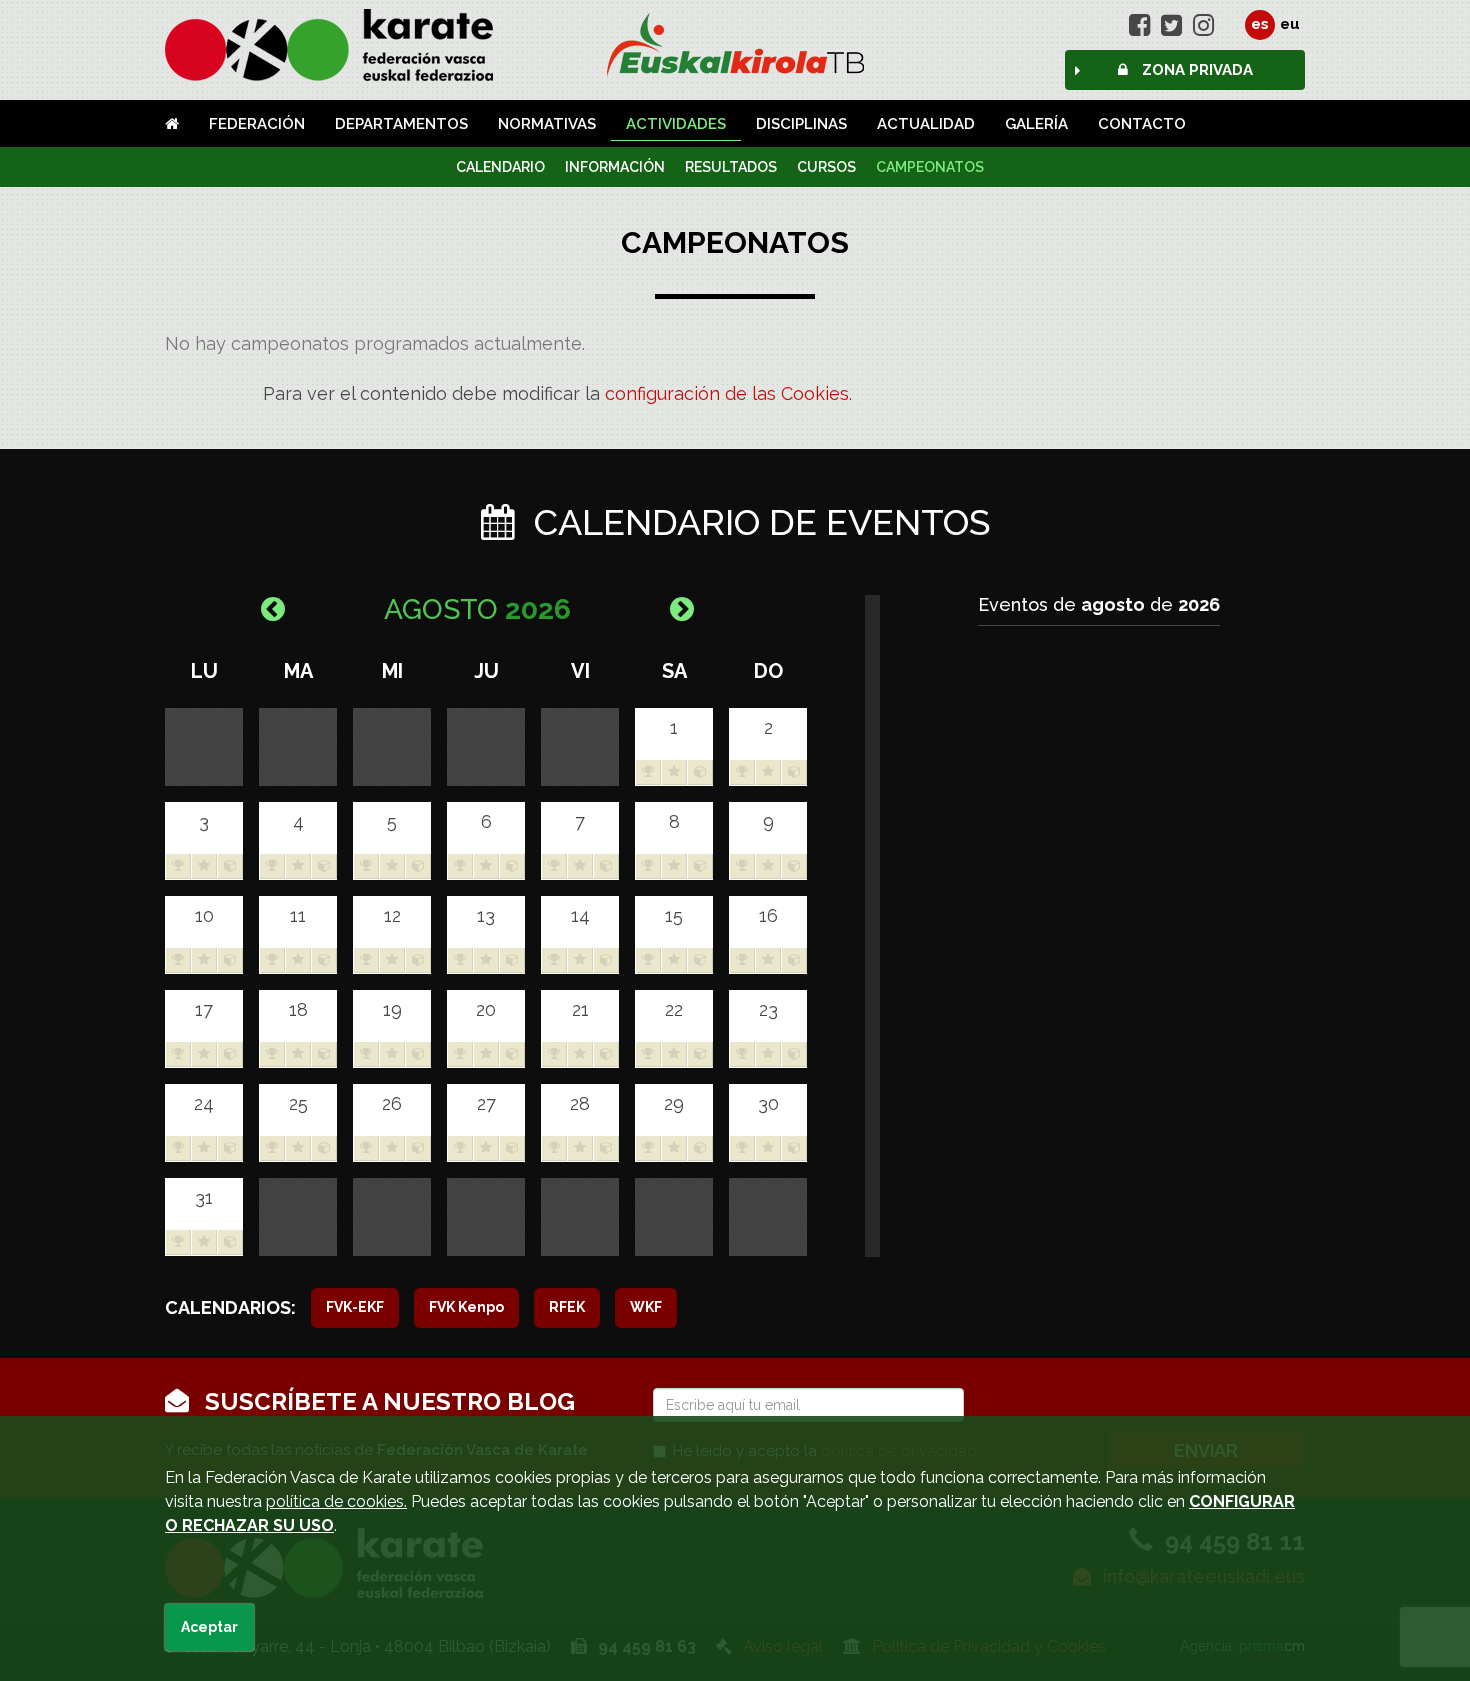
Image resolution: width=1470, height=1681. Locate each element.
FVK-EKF (355, 1307)
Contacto (1142, 124)
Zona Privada (1195, 70)
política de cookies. (336, 1501)
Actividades (676, 124)
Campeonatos (930, 167)
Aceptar (209, 1627)
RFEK (567, 1307)
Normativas (547, 124)
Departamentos (401, 124)
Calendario (500, 167)
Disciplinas (801, 124)
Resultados (731, 167)
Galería (1036, 124)
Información (615, 167)
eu (1290, 24)
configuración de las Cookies (727, 393)
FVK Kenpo (466, 1307)
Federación (257, 124)
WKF (646, 1307)
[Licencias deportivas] (735, 45)
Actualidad (926, 124)
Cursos (826, 167)
